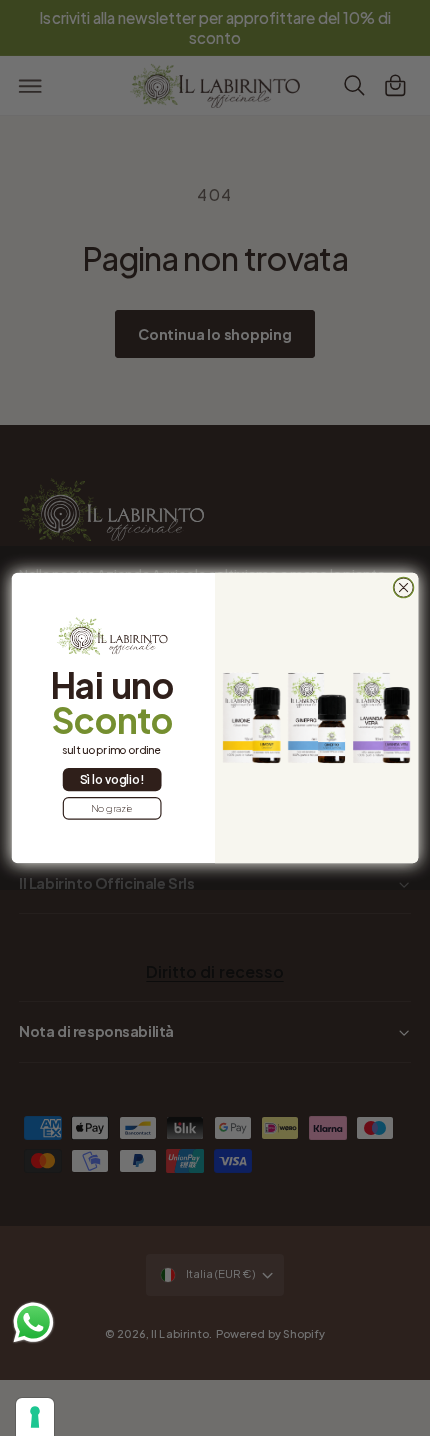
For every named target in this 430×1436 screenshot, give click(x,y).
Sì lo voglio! (111, 779)
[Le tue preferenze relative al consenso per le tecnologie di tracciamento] (35, 1417)
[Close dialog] (403, 587)
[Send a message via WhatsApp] (33, 1322)
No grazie (112, 808)
